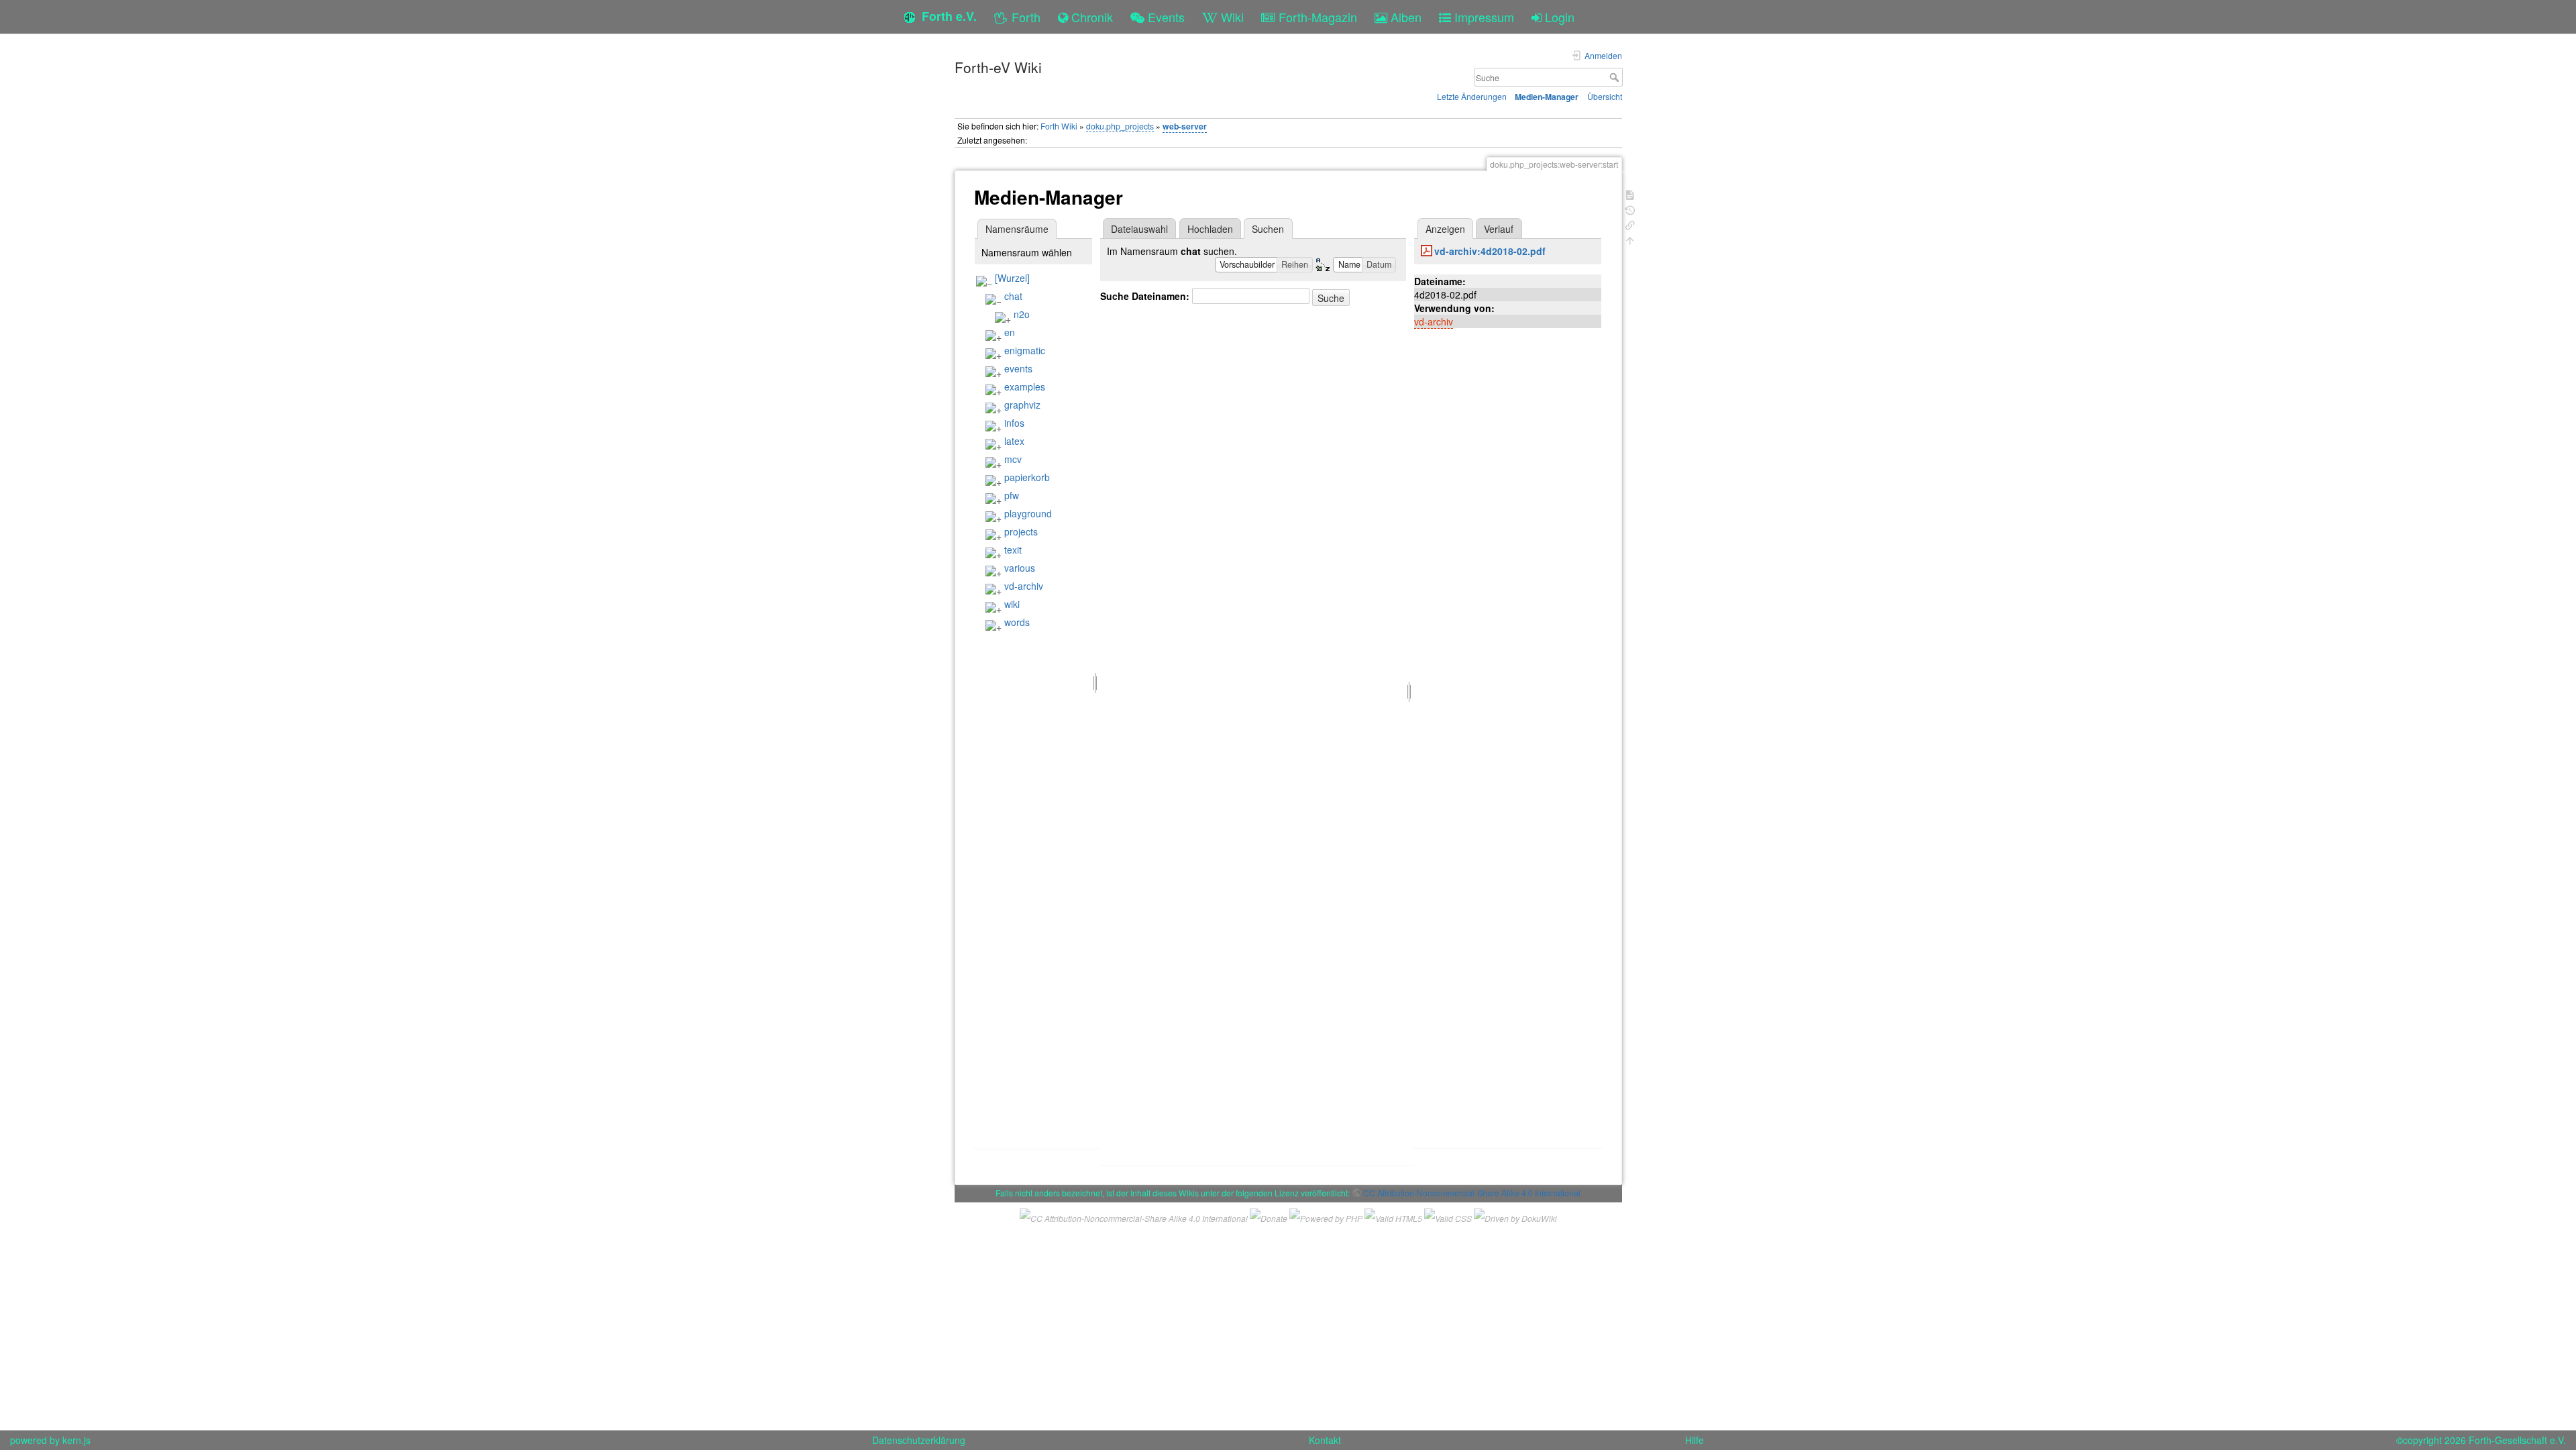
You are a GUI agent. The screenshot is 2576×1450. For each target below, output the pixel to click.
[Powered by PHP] (1326, 1216)
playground (1028, 513)
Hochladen (1210, 229)
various (1020, 568)
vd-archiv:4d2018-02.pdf (1490, 251)
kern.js (76, 1440)
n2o (1022, 314)
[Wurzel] (1012, 278)
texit (1013, 550)
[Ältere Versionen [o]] (1630, 209)
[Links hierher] (1630, 224)
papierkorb (1027, 477)
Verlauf (1499, 229)
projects (1021, 531)
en (1010, 332)
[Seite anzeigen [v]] (1630, 194)
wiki (1012, 604)
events (1018, 368)
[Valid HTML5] (1393, 1216)
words (1017, 622)
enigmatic (1025, 350)
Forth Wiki (1059, 126)
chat (1013, 296)
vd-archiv (1024, 586)
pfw (1012, 495)
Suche (1616, 77)
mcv (1013, 459)
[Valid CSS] (1448, 1216)
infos (1014, 423)
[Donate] (1269, 1216)
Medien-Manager (1547, 97)
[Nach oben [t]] (1630, 239)
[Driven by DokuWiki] (1515, 1216)
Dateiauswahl (1139, 229)
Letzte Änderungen (1472, 96)
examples (1025, 386)
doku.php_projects (1120, 126)
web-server (1185, 126)
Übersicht (1605, 96)
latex (1014, 441)
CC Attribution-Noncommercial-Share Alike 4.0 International (1472, 1193)
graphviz (1022, 405)
